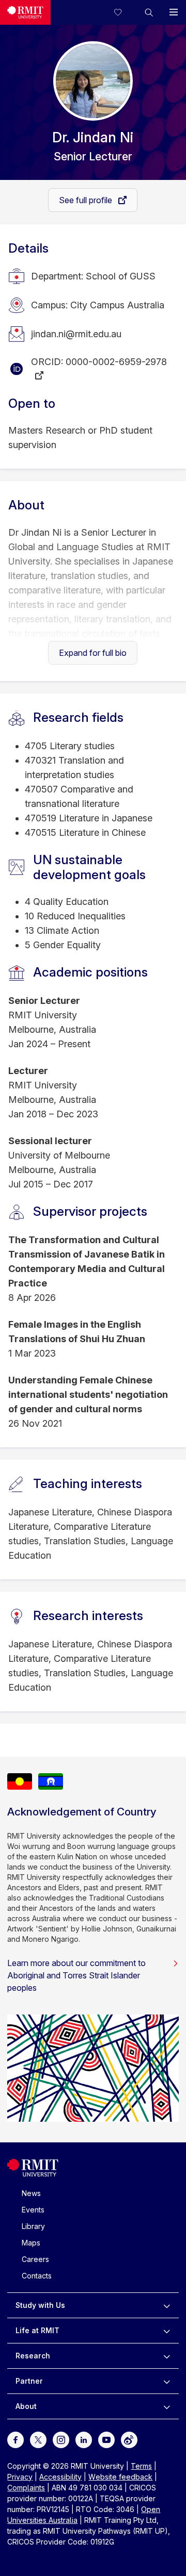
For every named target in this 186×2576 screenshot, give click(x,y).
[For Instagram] (61, 2439)
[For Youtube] (106, 2439)
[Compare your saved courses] (124, 12)
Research (33, 2356)
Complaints (26, 2488)
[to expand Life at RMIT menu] (167, 2331)
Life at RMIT (37, 2330)
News (31, 2193)
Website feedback (120, 2477)
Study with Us (40, 2305)
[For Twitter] (38, 2439)
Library (33, 2226)
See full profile (87, 200)
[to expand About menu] (167, 2406)
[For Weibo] (129, 2439)
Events (33, 2210)
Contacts (37, 2276)
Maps (31, 2243)
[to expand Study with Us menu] (167, 2305)
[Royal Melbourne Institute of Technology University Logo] (25, 12)
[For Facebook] (16, 2439)
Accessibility (60, 2477)
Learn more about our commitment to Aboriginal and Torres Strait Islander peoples (76, 1975)
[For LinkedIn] (84, 2439)
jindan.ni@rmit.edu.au (76, 334)
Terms (141, 2466)
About (26, 2406)
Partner (29, 2381)
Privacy (20, 2477)
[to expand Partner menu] (167, 2381)
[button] (149, 12)
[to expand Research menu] (167, 2356)
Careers (35, 2259)
